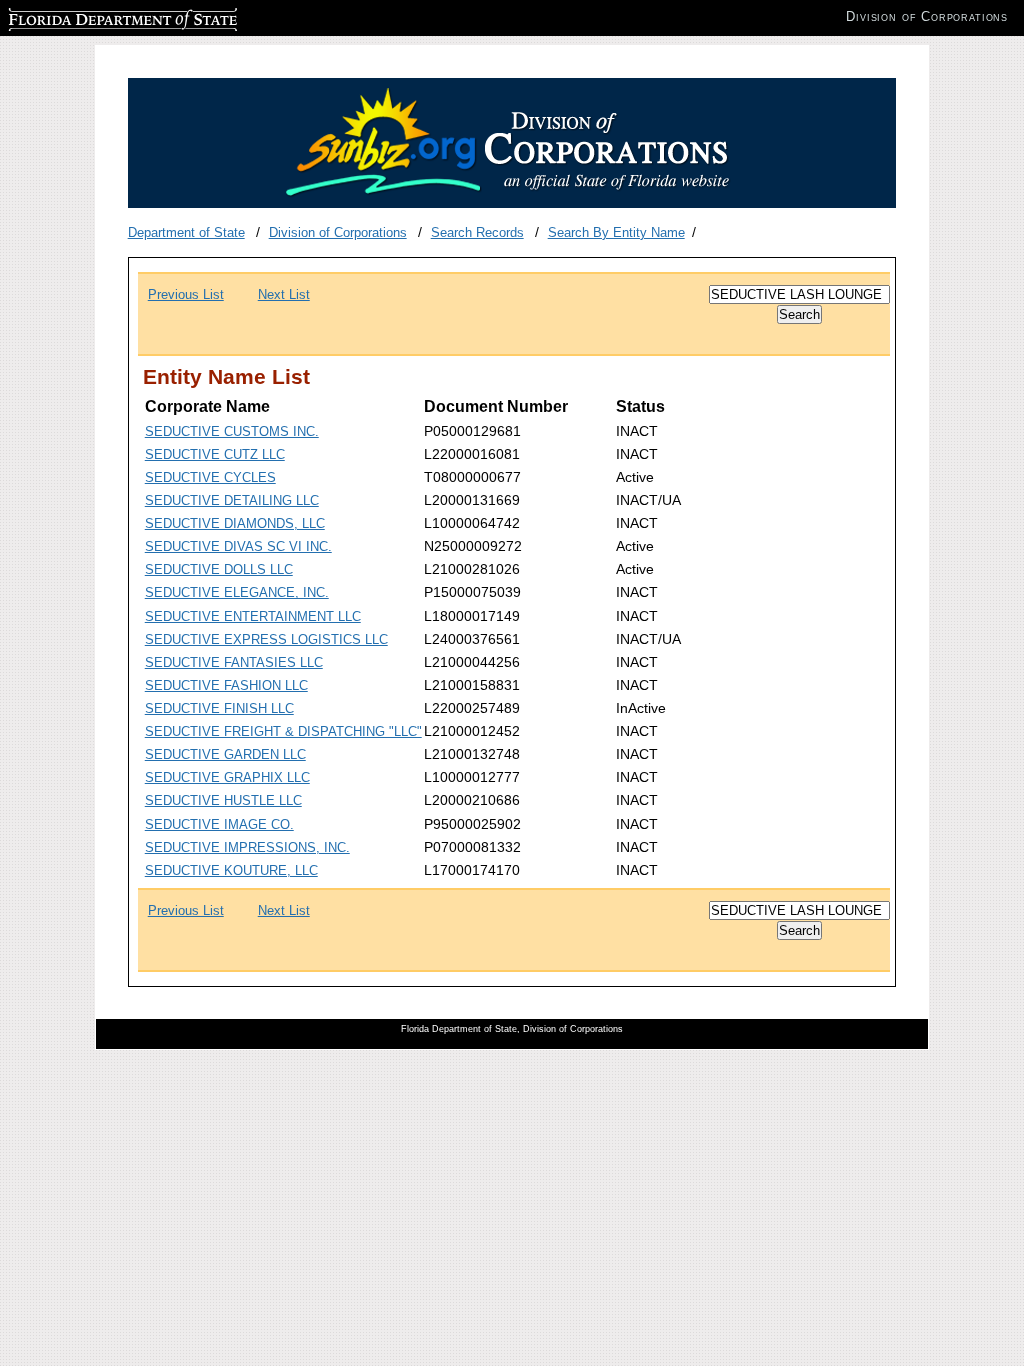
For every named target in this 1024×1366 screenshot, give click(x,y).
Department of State (186, 232)
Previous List (186, 294)
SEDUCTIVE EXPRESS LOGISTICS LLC (266, 639)
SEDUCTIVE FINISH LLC (219, 708)
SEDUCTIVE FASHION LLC (226, 685)
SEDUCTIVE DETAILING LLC (232, 500)
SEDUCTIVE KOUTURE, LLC (231, 870)
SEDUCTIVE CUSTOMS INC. (232, 431)
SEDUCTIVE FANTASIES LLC (234, 662)
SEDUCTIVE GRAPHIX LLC (227, 777)
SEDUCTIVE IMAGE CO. (219, 824)
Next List (284, 294)
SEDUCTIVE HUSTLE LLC (223, 800)
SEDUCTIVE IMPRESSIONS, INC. (247, 847)
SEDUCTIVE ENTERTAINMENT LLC (253, 616)
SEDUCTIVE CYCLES (210, 477)
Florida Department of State (88, 16)
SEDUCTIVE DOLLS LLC (219, 569)
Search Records (477, 232)
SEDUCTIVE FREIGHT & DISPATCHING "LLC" (283, 731)
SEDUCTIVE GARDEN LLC (225, 754)
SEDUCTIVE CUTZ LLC (215, 454)
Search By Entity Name (616, 232)
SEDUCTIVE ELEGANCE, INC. (237, 592)
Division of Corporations (338, 232)
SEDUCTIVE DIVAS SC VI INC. (238, 546)
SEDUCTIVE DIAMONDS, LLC (235, 523)
